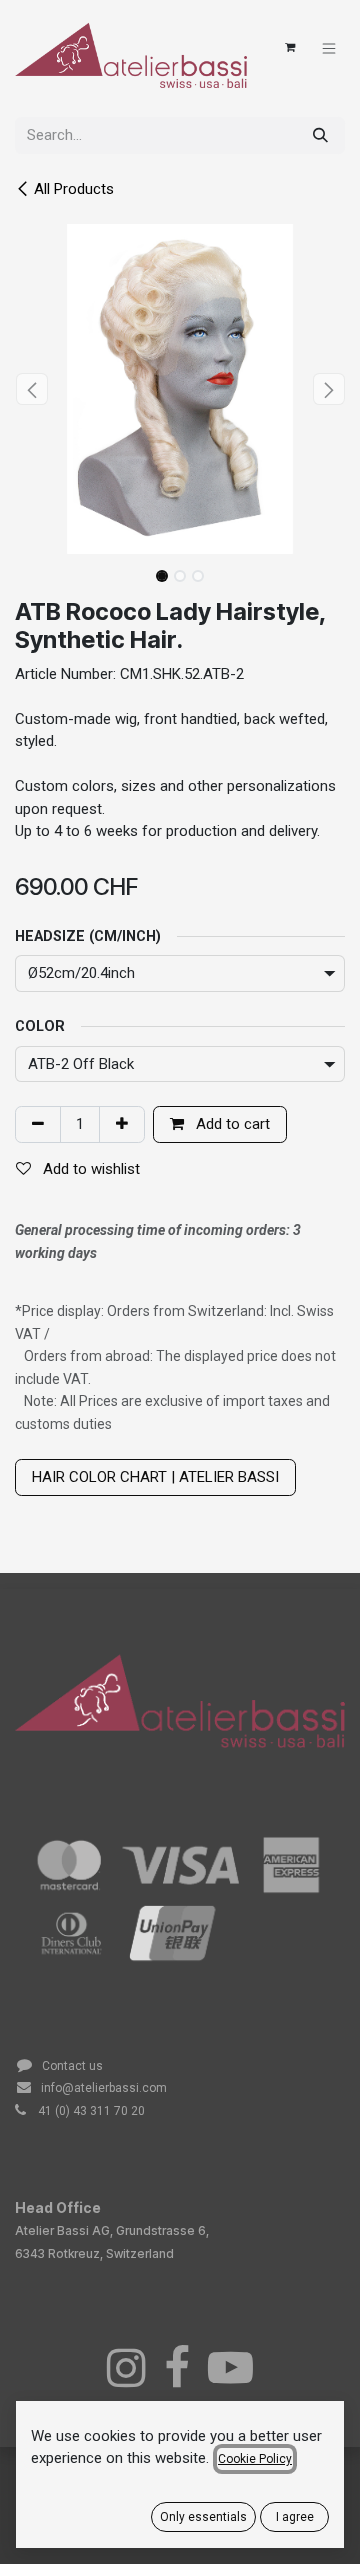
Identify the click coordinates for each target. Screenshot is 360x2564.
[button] (31, 389)
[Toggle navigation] (329, 47)
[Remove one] (38, 1124)
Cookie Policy (255, 2459)
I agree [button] (295, 2517)
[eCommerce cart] (290, 48)
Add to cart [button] (231, 1124)
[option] (180, 1799)
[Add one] (122, 1124)
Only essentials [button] (203, 2517)
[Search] (320, 135)
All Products (74, 189)
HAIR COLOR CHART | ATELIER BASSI (155, 1477)
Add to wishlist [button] (89, 1169)
